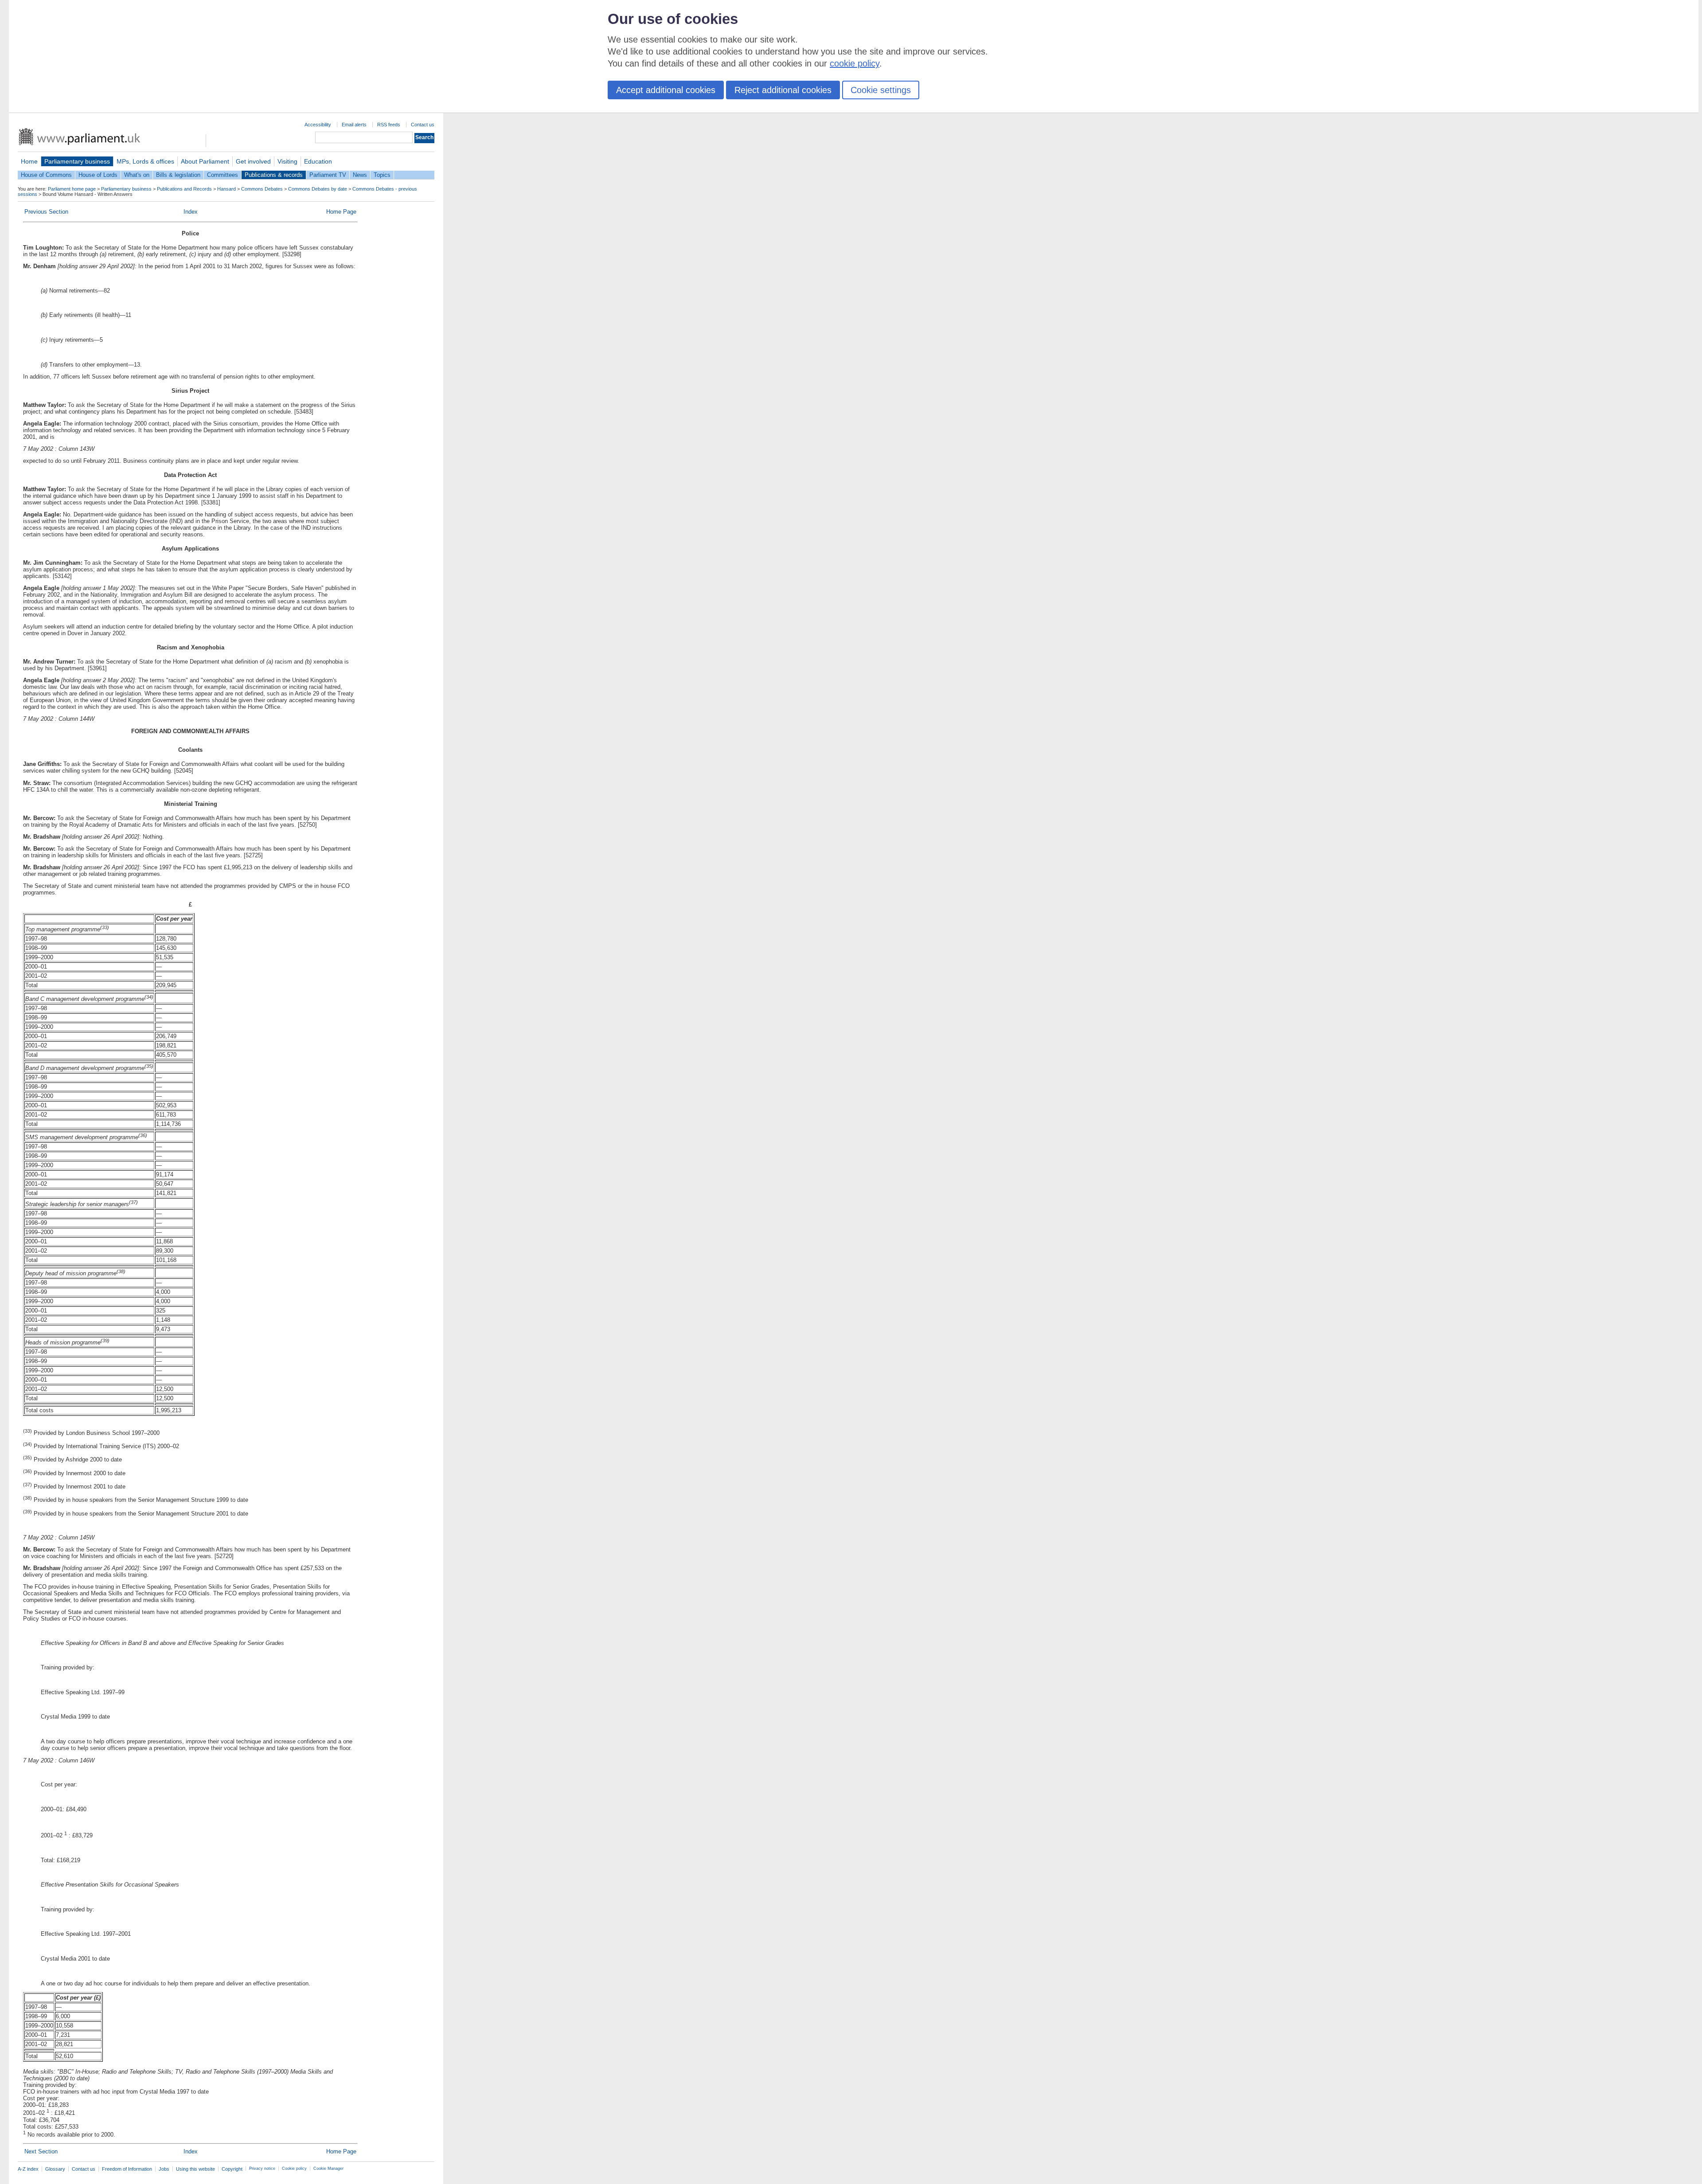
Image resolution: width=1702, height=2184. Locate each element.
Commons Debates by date (318, 189)
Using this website (195, 2169)
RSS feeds (389, 125)
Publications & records (274, 175)
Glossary (55, 2169)
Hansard (226, 189)
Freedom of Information (127, 2169)
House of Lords (98, 175)
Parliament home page (72, 189)
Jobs (164, 2169)
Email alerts (354, 125)
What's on (137, 175)
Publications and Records (184, 189)
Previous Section (46, 212)
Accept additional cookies (666, 90)
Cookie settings (881, 90)
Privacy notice (262, 2168)
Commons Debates (262, 189)
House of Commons (46, 175)
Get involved (253, 161)
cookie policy (855, 63)
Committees (223, 175)
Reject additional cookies (783, 90)
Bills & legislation (178, 175)
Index (191, 212)
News (360, 175)
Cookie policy (294, 2168)
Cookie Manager (328, 2168)
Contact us (423, 125)
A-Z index (28, 2169)
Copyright (232, 2169)
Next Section (41, 2151)
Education (318, 161)
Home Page (341, 212)
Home (29, 161)
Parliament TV (328, 175)
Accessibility (318, 125)
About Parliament (205, 161)
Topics (382, 175)
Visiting (287, 161)
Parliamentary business (77, 161)
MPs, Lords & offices (145, 161)
